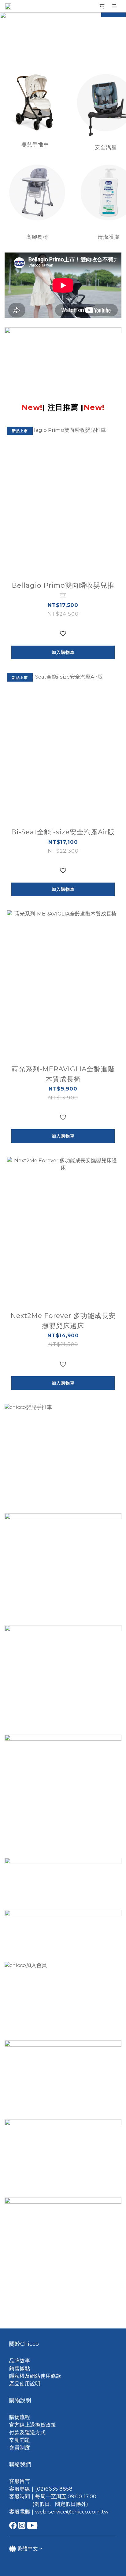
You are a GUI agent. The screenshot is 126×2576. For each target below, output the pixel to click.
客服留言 (20, 2481)
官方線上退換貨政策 (33, 2425)
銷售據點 (20, 2368)
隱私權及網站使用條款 (35, 2376)
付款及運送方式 (27, 2432)
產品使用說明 (25, 2384)
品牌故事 (20, 2361)
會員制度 (20, 2448)
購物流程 (20, 2417)
